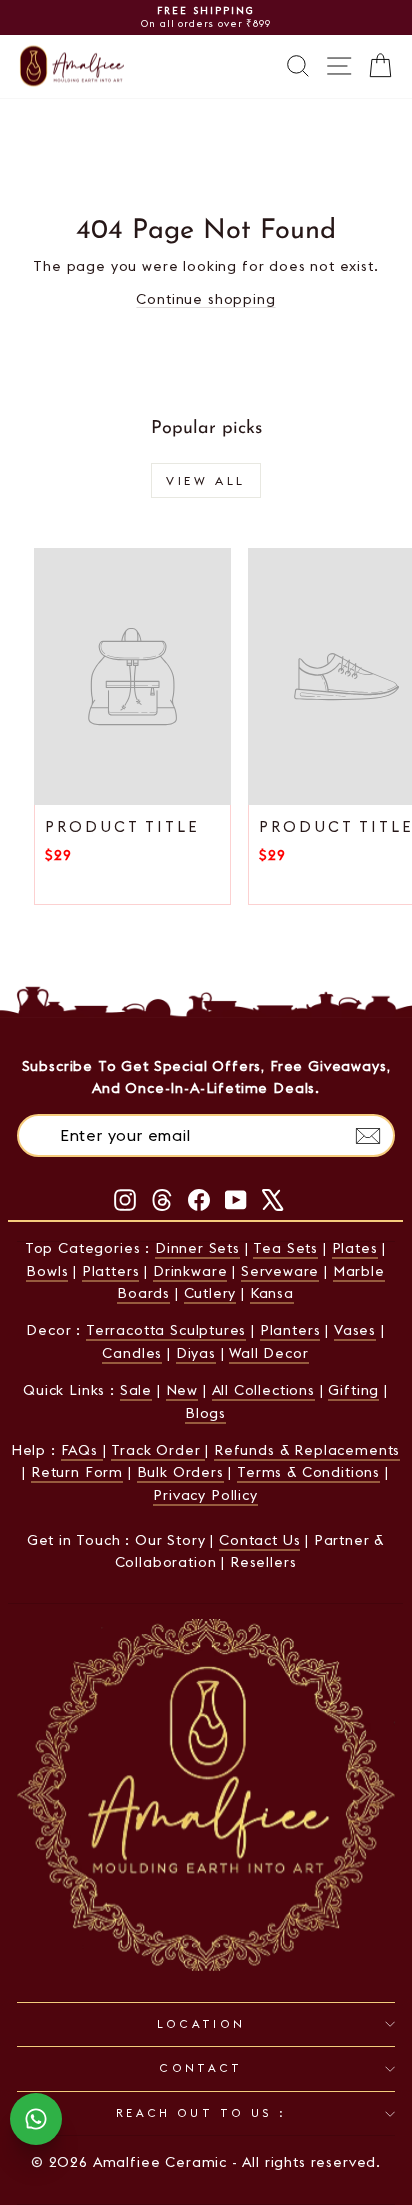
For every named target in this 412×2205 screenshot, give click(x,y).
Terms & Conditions (308, 1472)
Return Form (77, 1472)
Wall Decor (268, 1353)
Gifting (353, 1390)
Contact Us (259, 1540)
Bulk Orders (180, 1472)
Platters (111, 1271)
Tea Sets (285, 1248)
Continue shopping (205, 299)
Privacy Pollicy (205, 1495)
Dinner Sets (197, 1248)
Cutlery (210, 1293)
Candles (132, 1353)
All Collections (263, 1390)
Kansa (272, 1293)
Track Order (158, 1450)
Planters (290, 1330)
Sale (136, 1390)
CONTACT (201, 2068)
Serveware (280, 1271)
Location (201, 2024)
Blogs (205, 1413)
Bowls (47, 1271)
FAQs (82, 1450)
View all (206, 480)
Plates (355, 1248)
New (182, 1390)
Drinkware (190, 1271)
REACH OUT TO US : (201, 2113)
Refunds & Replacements (307, 1450)
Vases (355, 1330)
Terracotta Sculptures (166, 1330)
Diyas (196, 1353)
